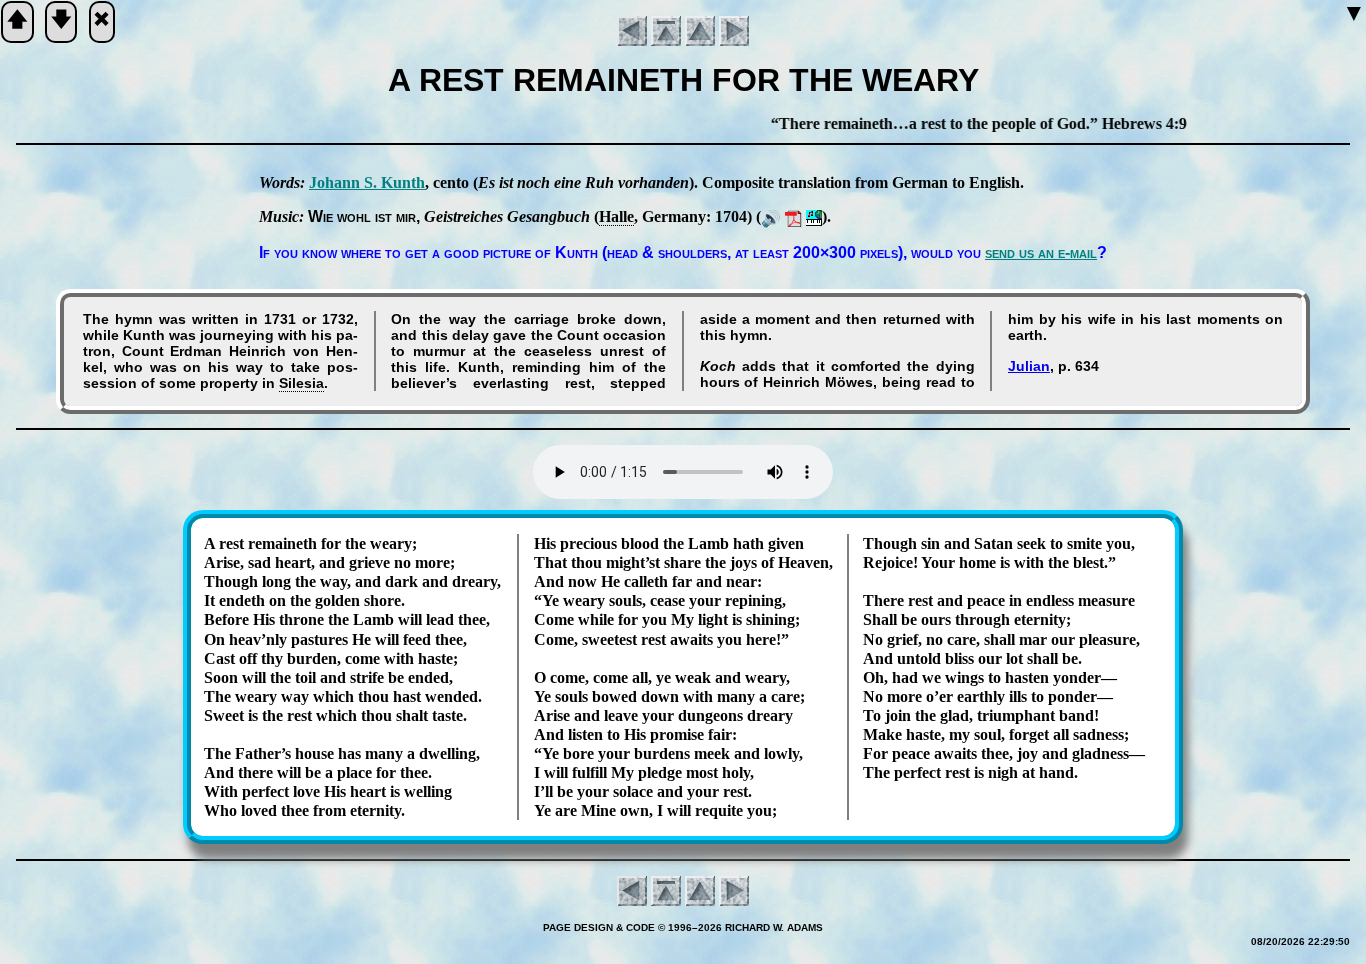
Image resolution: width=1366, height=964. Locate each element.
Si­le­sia (301, 383)
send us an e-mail (1041, 252)
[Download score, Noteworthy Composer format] (814, 216)
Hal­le (616, 216)
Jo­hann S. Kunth (367, 182)
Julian (1029, 366)
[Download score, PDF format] (793, 216)
